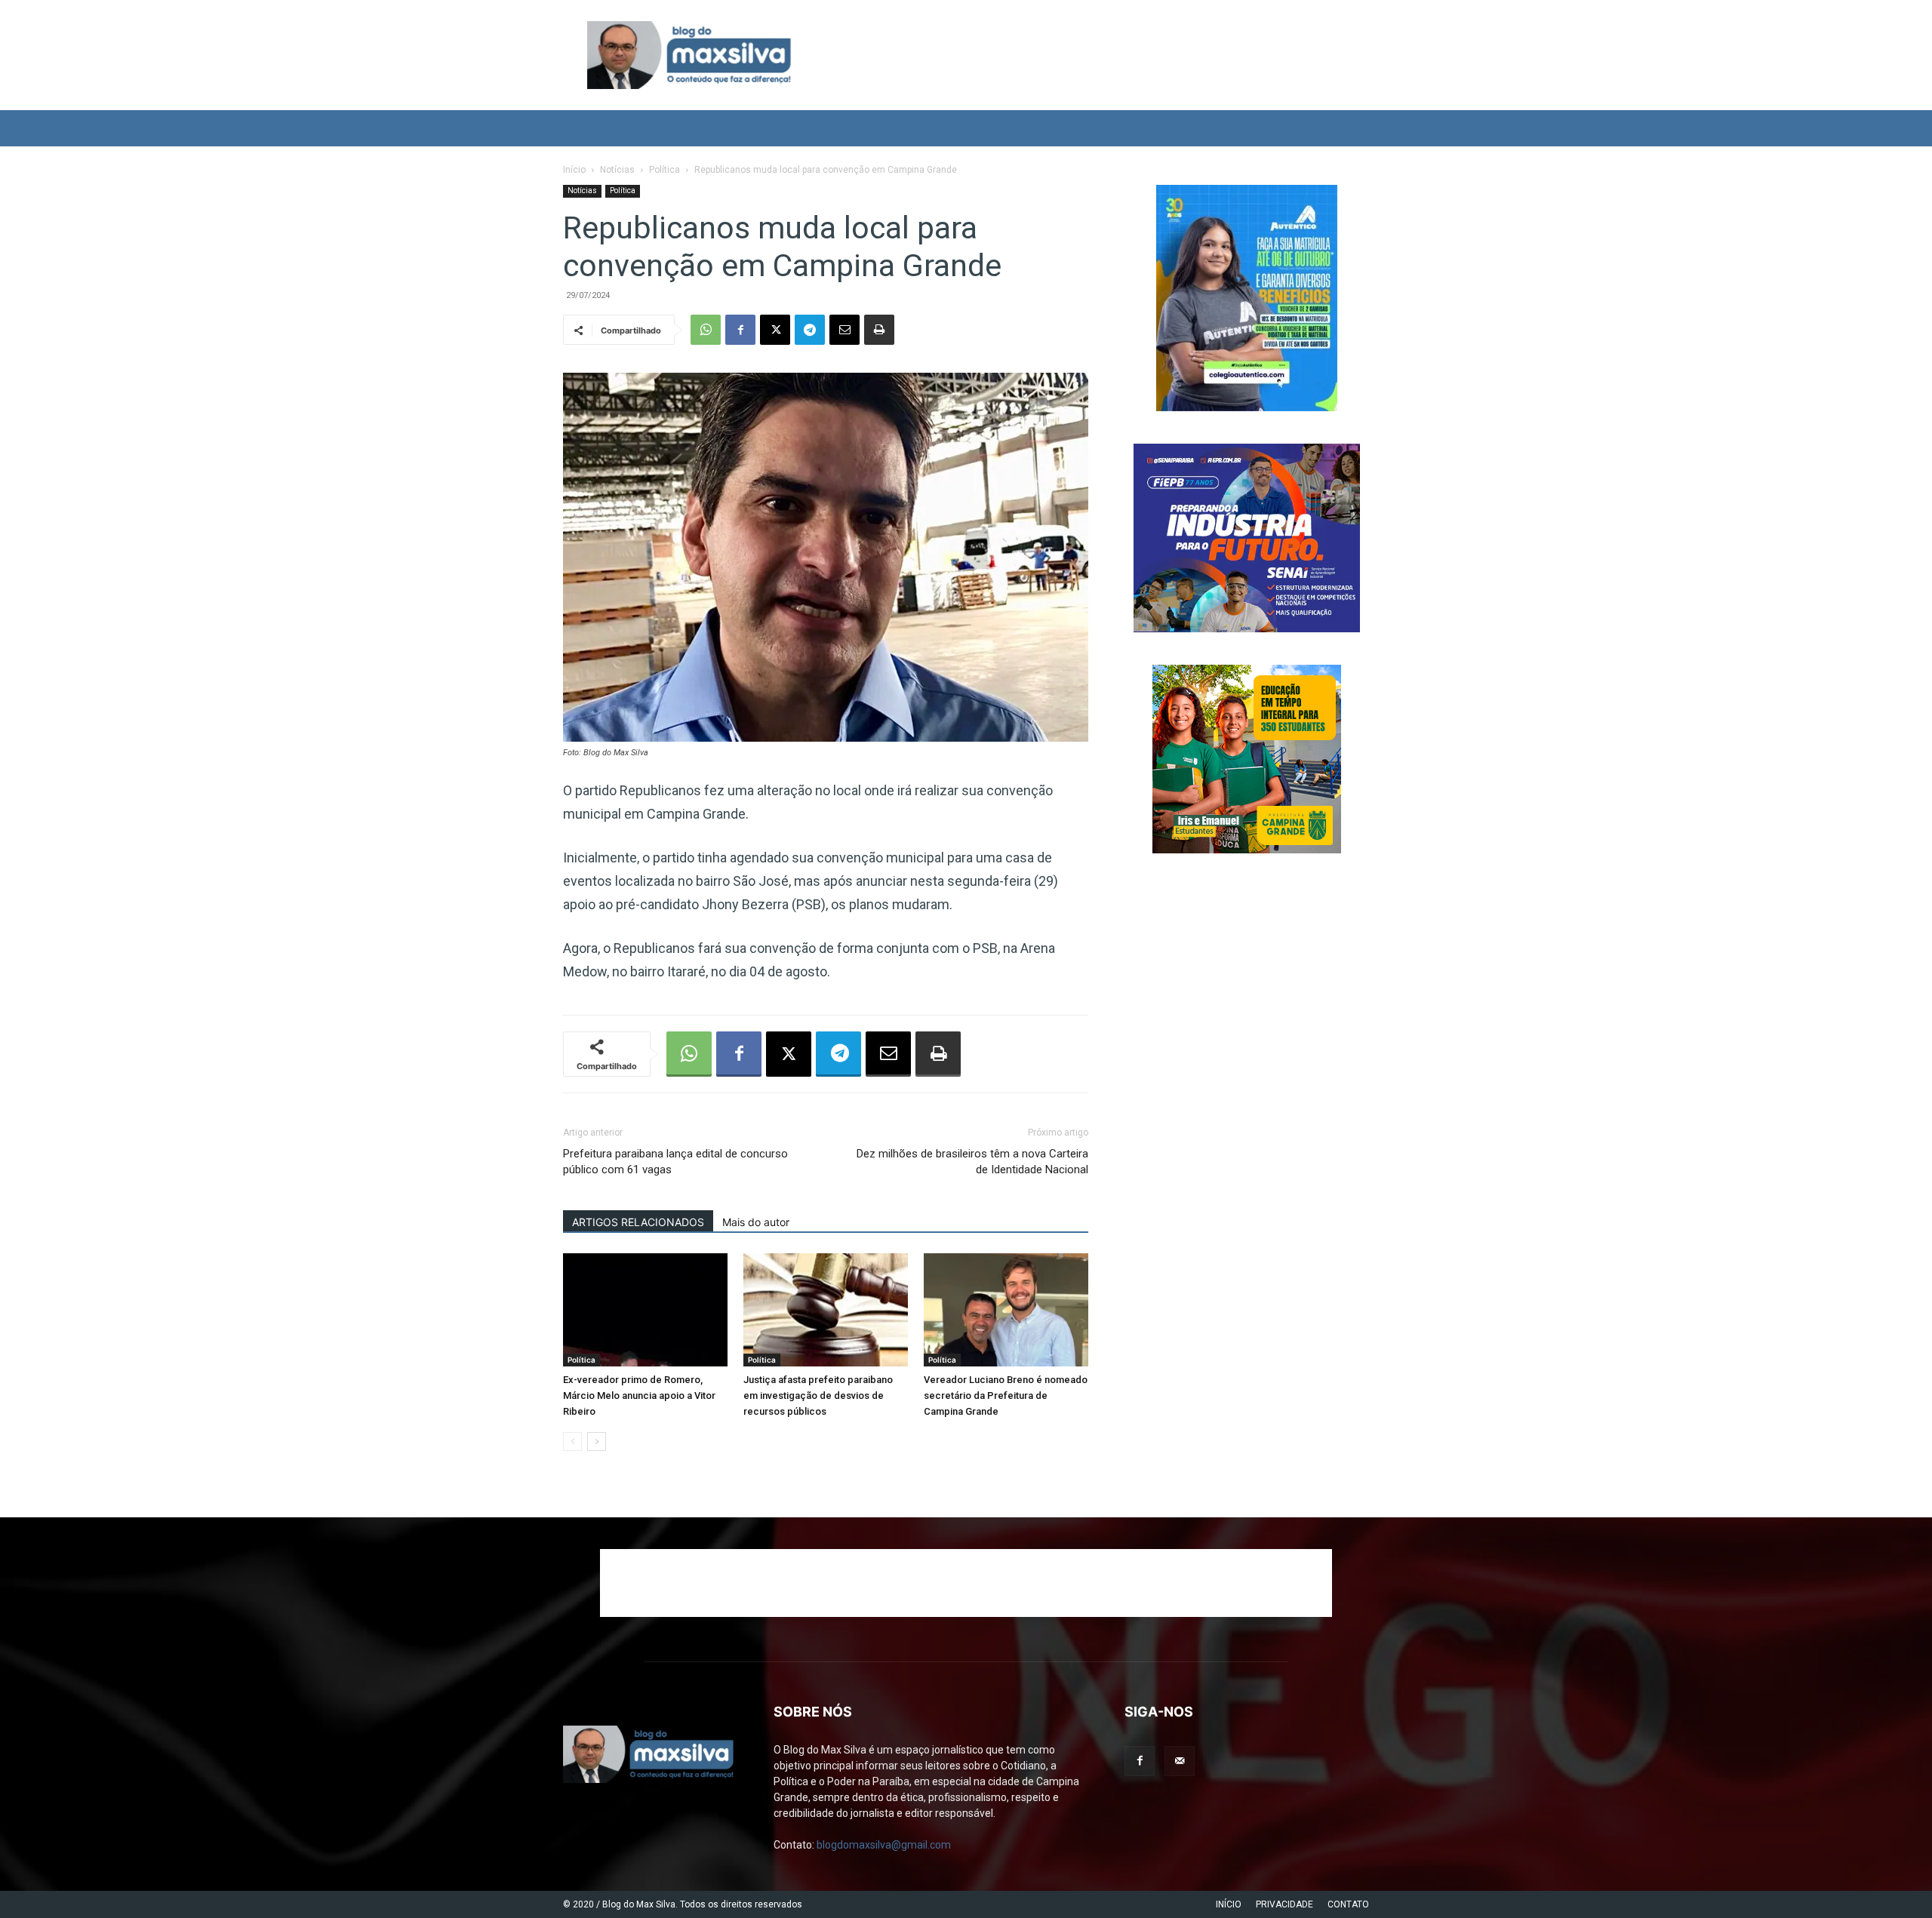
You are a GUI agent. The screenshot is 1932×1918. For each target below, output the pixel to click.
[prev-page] (572, 1442)
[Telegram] (810, 330)
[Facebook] (740, 330)
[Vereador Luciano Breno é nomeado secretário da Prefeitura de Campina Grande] (1006, 1310)
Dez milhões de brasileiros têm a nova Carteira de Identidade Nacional (972, 1162)
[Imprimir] (879, 330)
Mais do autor (756, 1222)
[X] (775, 330)
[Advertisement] (966, 1583)
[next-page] (597, 1442)
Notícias (617, 170)
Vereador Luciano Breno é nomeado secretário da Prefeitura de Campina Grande (1006, 1395)
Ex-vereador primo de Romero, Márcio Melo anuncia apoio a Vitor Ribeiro (639, 1395)
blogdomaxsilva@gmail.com (884, 1845)
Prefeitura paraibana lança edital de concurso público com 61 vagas (675, 1162)
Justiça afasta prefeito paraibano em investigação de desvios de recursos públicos (818, 1395)
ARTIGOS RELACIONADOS (638, 1222)
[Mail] (1180, 1761)
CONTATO (1348, 1904)
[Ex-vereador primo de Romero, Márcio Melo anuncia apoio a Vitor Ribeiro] (645, 1310)
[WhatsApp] (706, 330)
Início (574, 170)
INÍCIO (1229, 1904)
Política (665, 170)
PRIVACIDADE (1284, 1904)
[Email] (844, 330)
